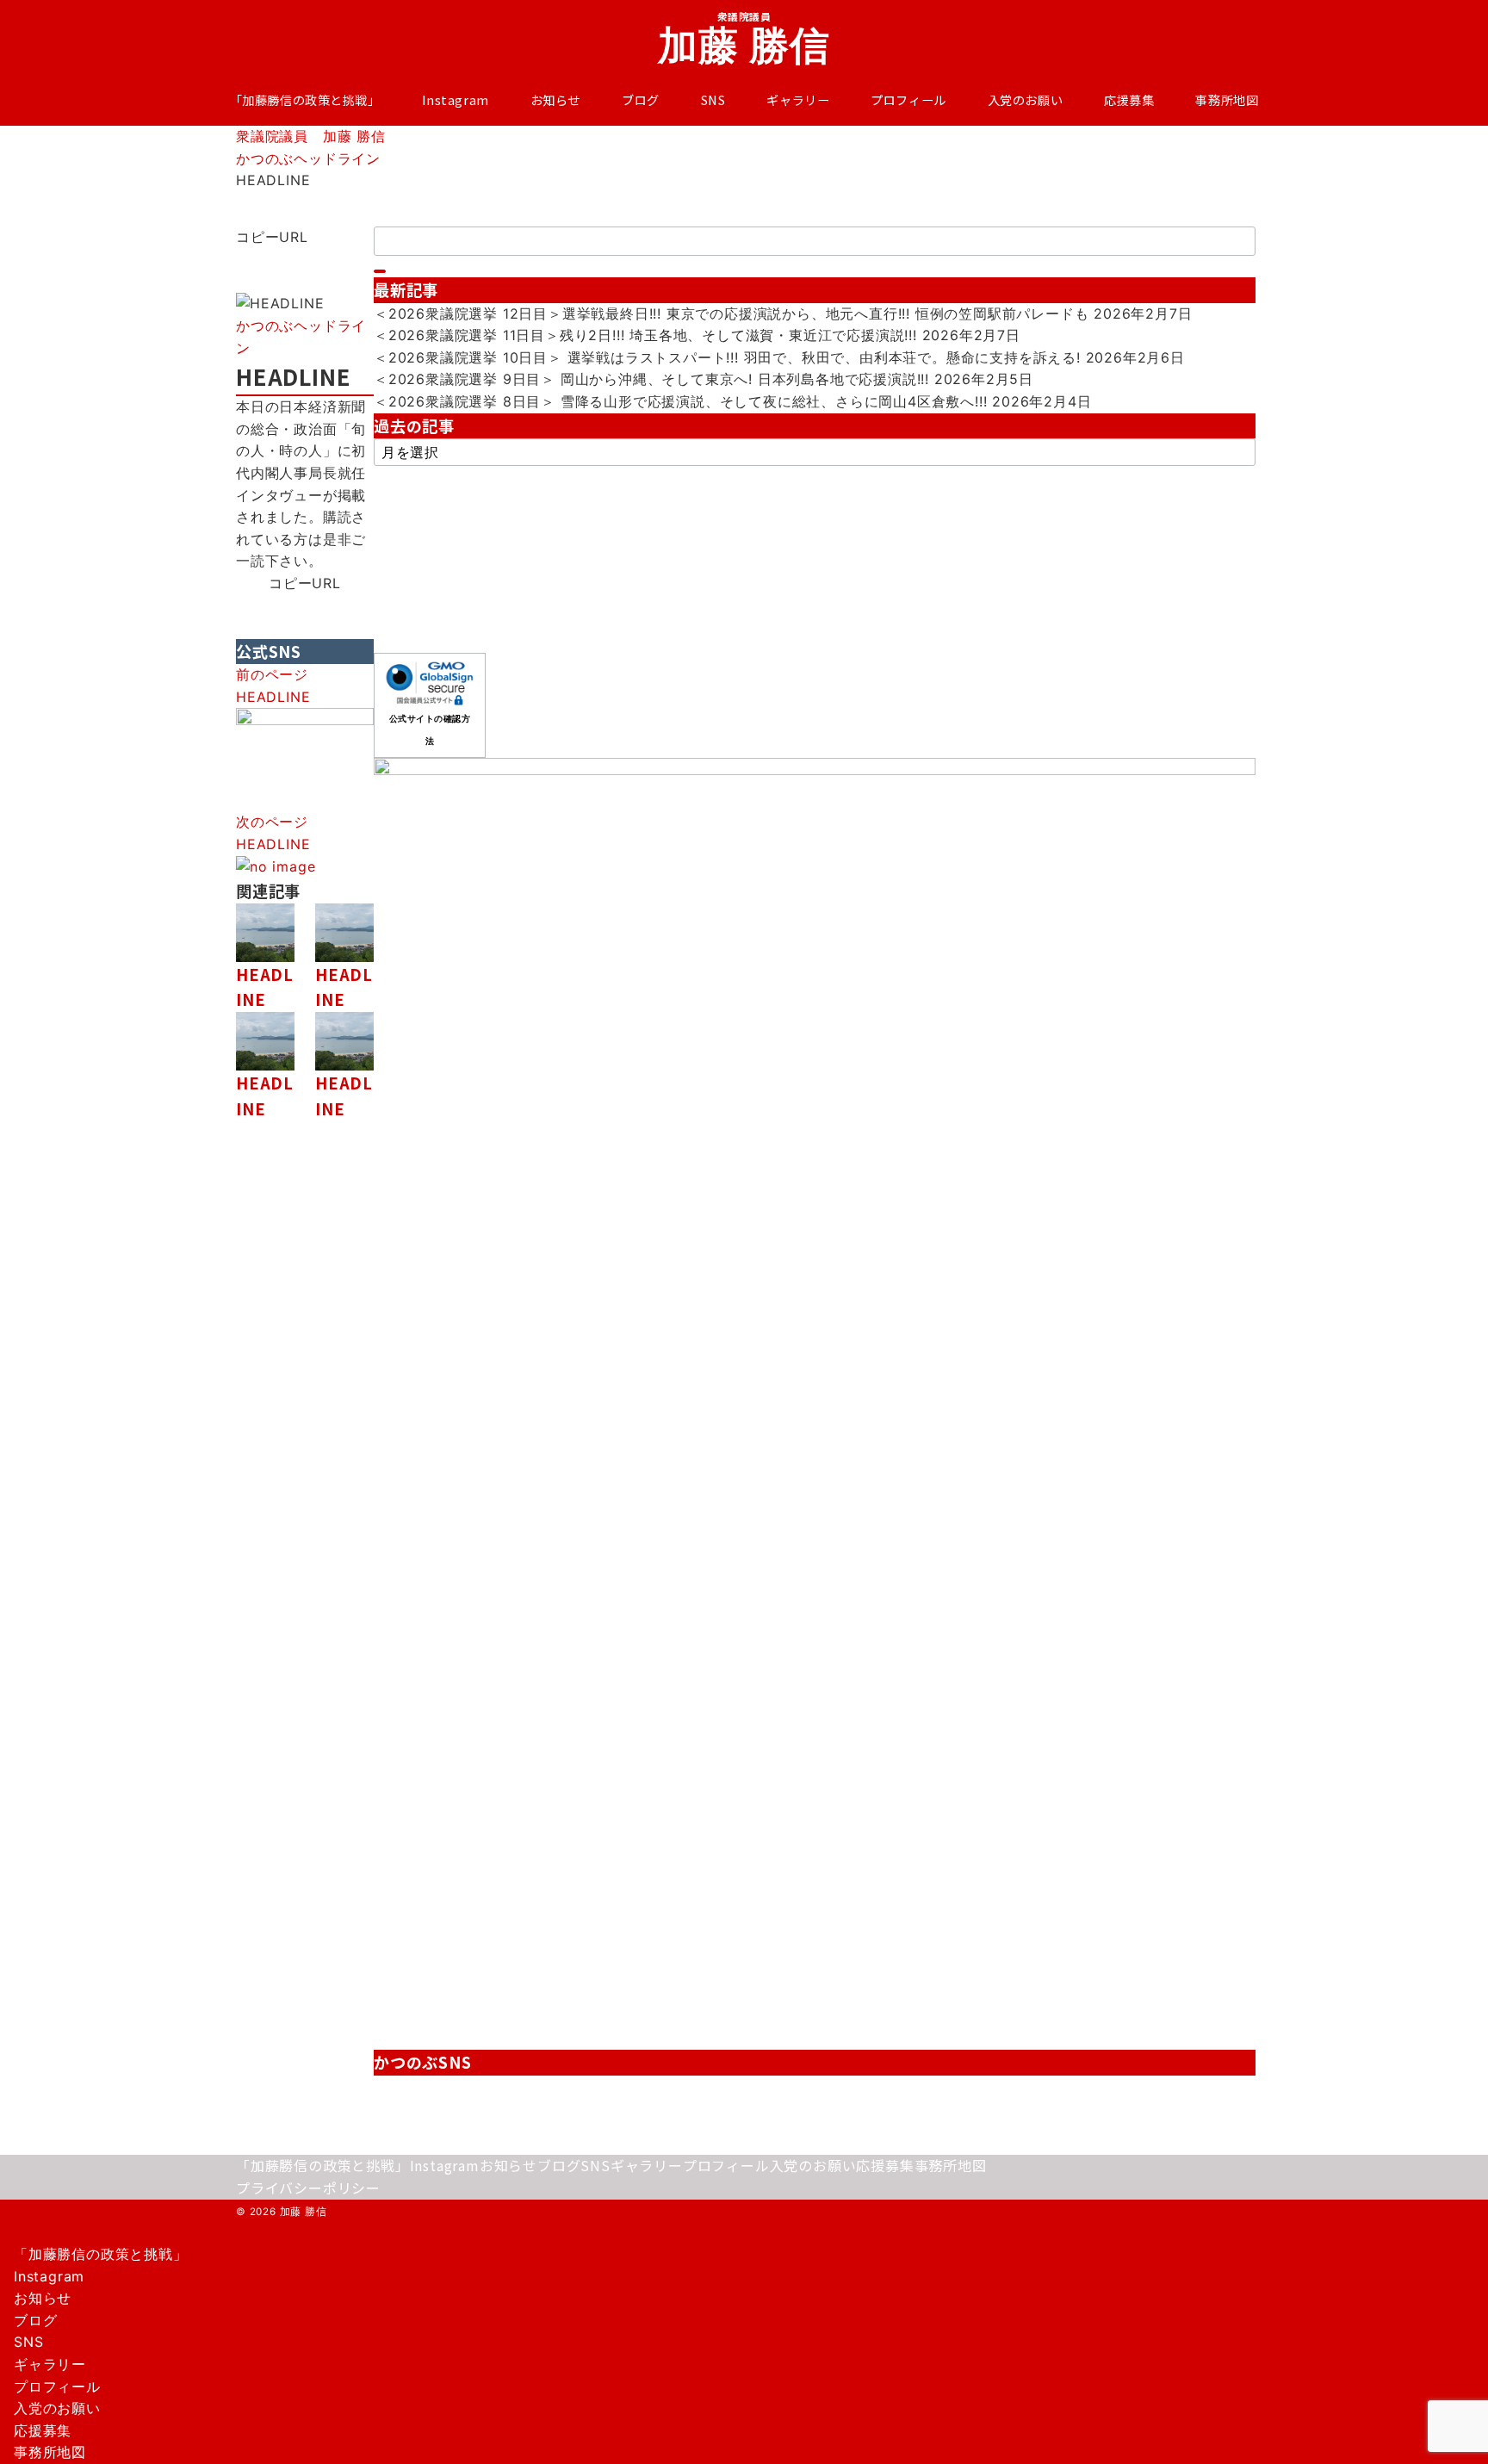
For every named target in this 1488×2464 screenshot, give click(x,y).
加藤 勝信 (744, 45)
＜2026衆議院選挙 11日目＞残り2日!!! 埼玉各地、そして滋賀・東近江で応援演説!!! (645, 335)
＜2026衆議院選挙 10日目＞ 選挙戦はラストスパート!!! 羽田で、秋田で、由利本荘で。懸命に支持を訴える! (727, 357)
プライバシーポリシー (308, 2188)
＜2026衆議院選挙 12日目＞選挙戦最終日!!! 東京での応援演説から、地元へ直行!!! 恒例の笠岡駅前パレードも (731, 313)
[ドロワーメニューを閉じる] (6, 2237)
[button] (305, 260)
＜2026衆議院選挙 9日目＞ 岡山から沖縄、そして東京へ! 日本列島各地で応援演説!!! (651, 379)
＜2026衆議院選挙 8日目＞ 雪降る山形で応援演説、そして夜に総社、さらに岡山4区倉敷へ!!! (680, 401)
